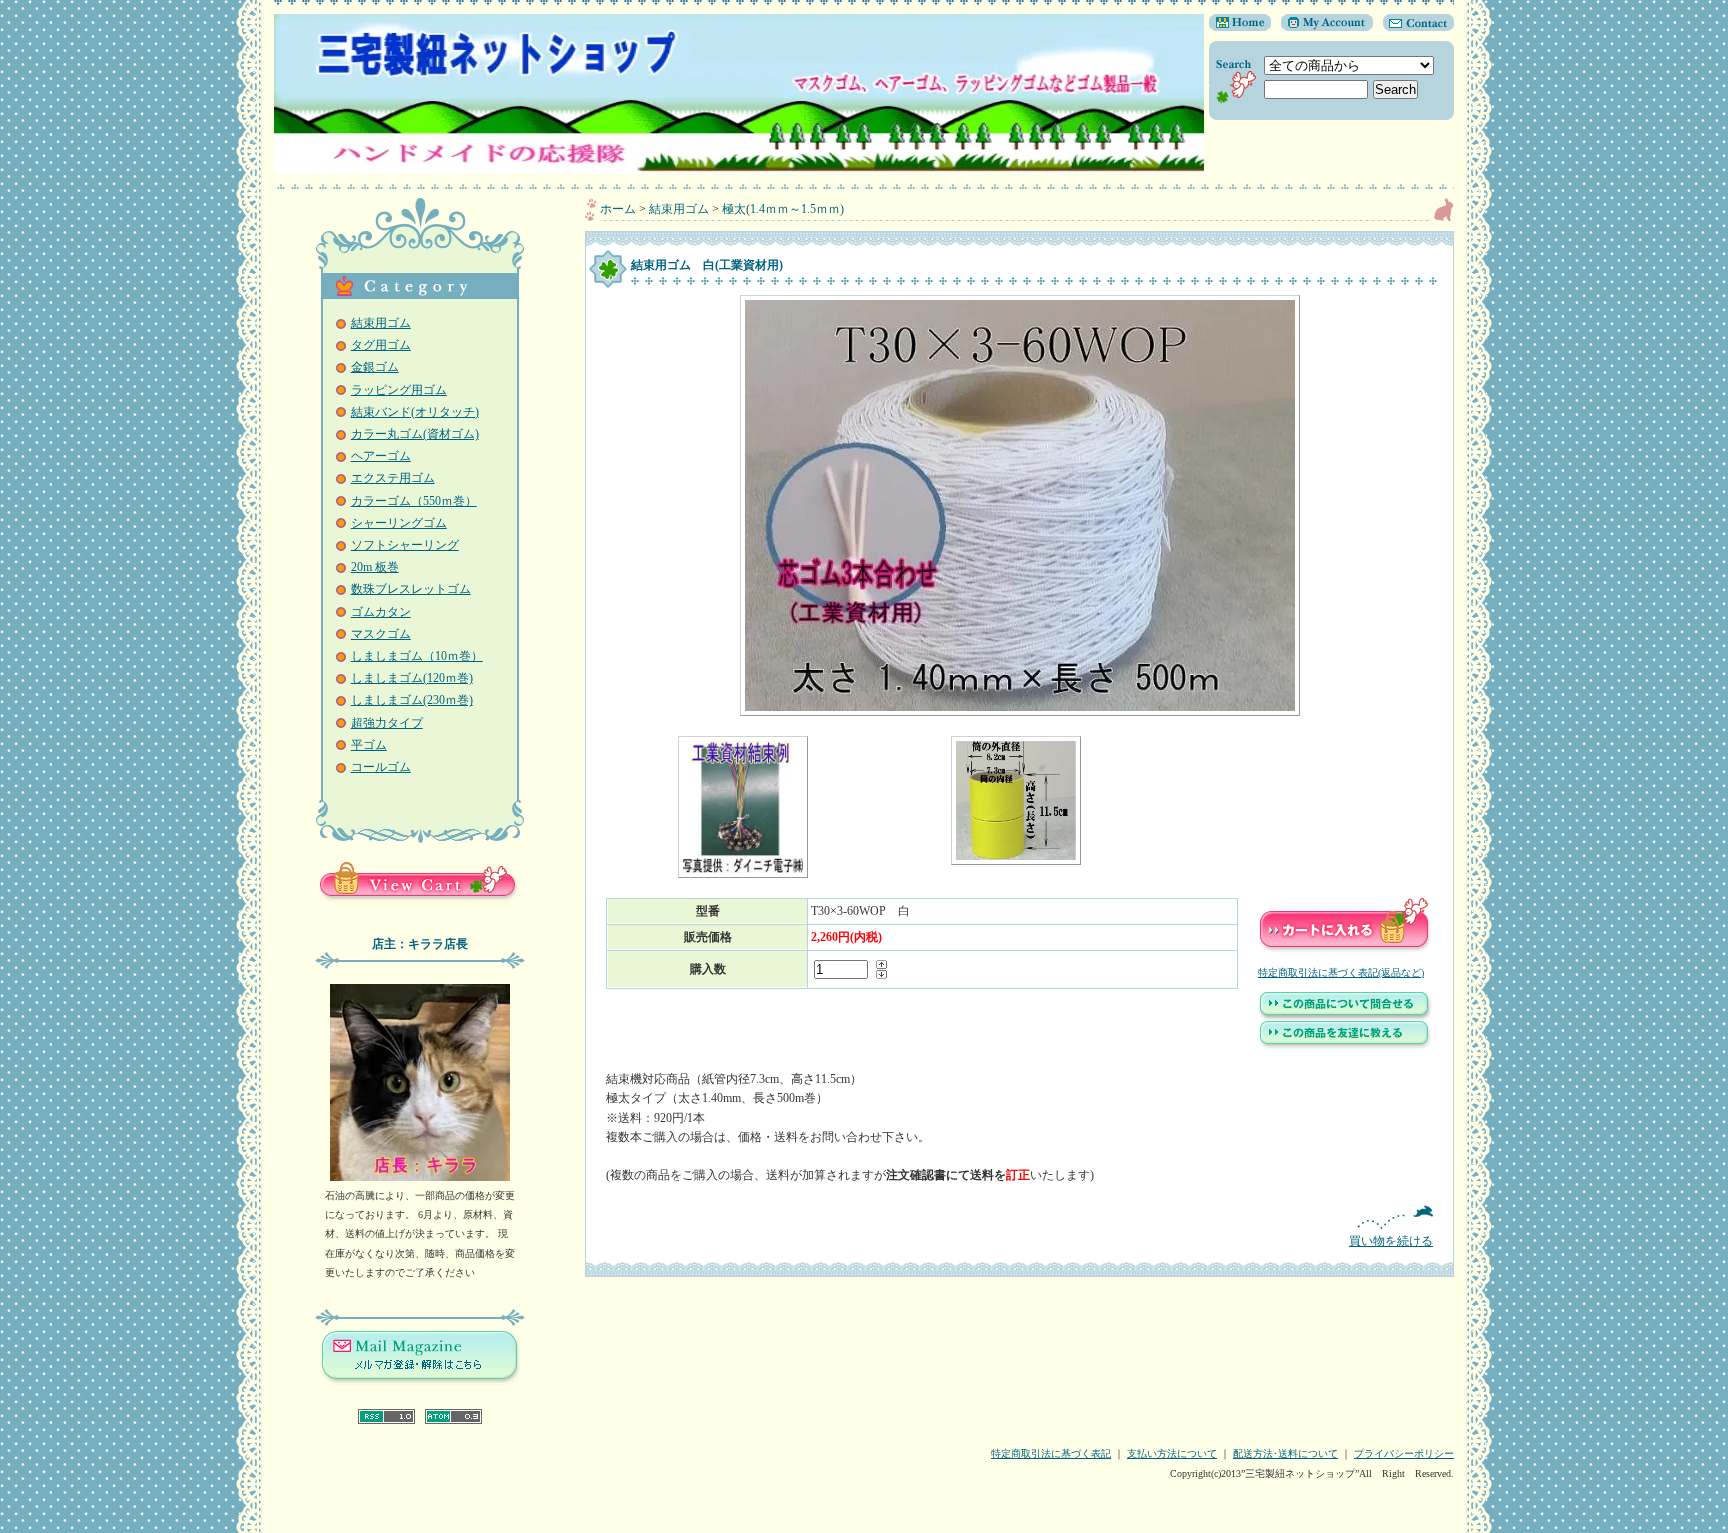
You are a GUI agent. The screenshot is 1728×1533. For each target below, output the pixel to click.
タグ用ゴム (381, 345)
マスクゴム (381, 634)
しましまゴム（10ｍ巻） (417, 656)
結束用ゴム (381, 323)
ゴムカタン (381, 612)
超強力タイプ (387, 723)
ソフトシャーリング (405, 545)
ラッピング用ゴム (399, 390)
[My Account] (1322, 27)
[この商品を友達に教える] (1345, 1046)
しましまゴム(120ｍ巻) (412, 678)
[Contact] (1413, 27)
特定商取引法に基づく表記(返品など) (1341, 972)
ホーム (618, 209)
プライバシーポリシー (1404, 1453)
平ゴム (369, 745)
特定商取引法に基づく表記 (1051, 1453)
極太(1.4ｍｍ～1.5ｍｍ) (783, 209)
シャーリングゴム (399, 523)
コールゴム (381, 767)
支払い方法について (1172, 1453)
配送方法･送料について (1285, 1453)
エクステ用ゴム (393, 478)
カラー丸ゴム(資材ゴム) (415, 434)
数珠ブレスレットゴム (411, 589)
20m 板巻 (375, 567)
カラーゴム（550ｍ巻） (414, 501)
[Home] (1240, 27)
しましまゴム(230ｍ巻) (412, 700)
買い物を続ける (1391, 1241)
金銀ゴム (375, 367)
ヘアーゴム (381, 456)
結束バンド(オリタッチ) (415, 412)
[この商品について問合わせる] (1345, 1017)
